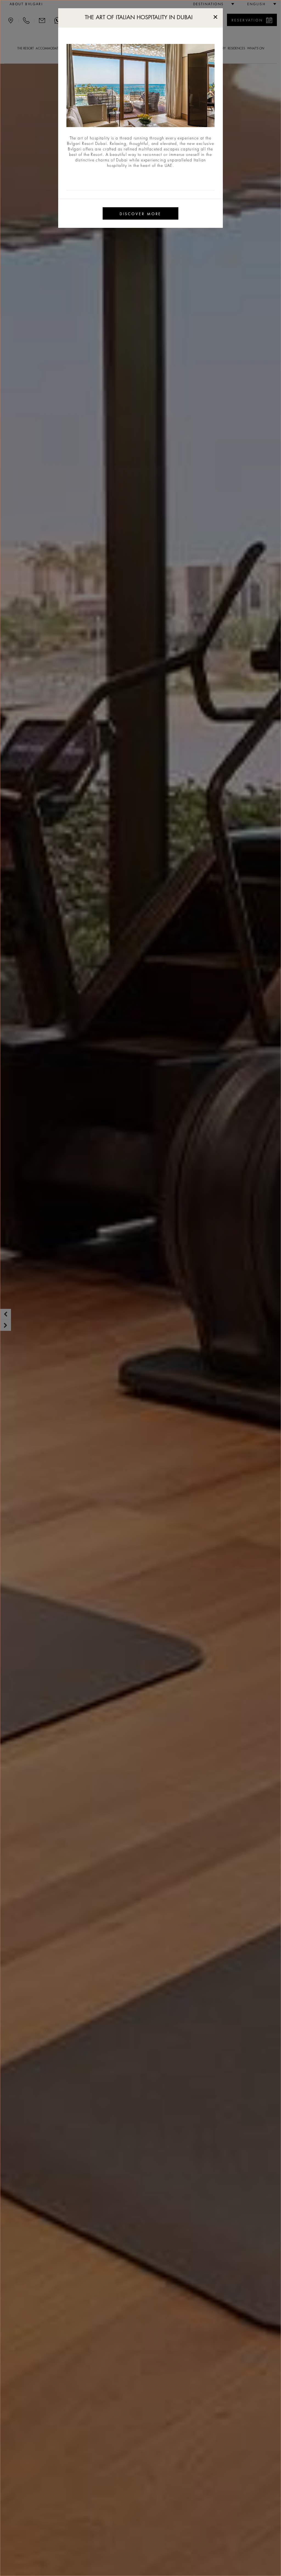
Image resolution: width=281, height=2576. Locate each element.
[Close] (215, 16)
